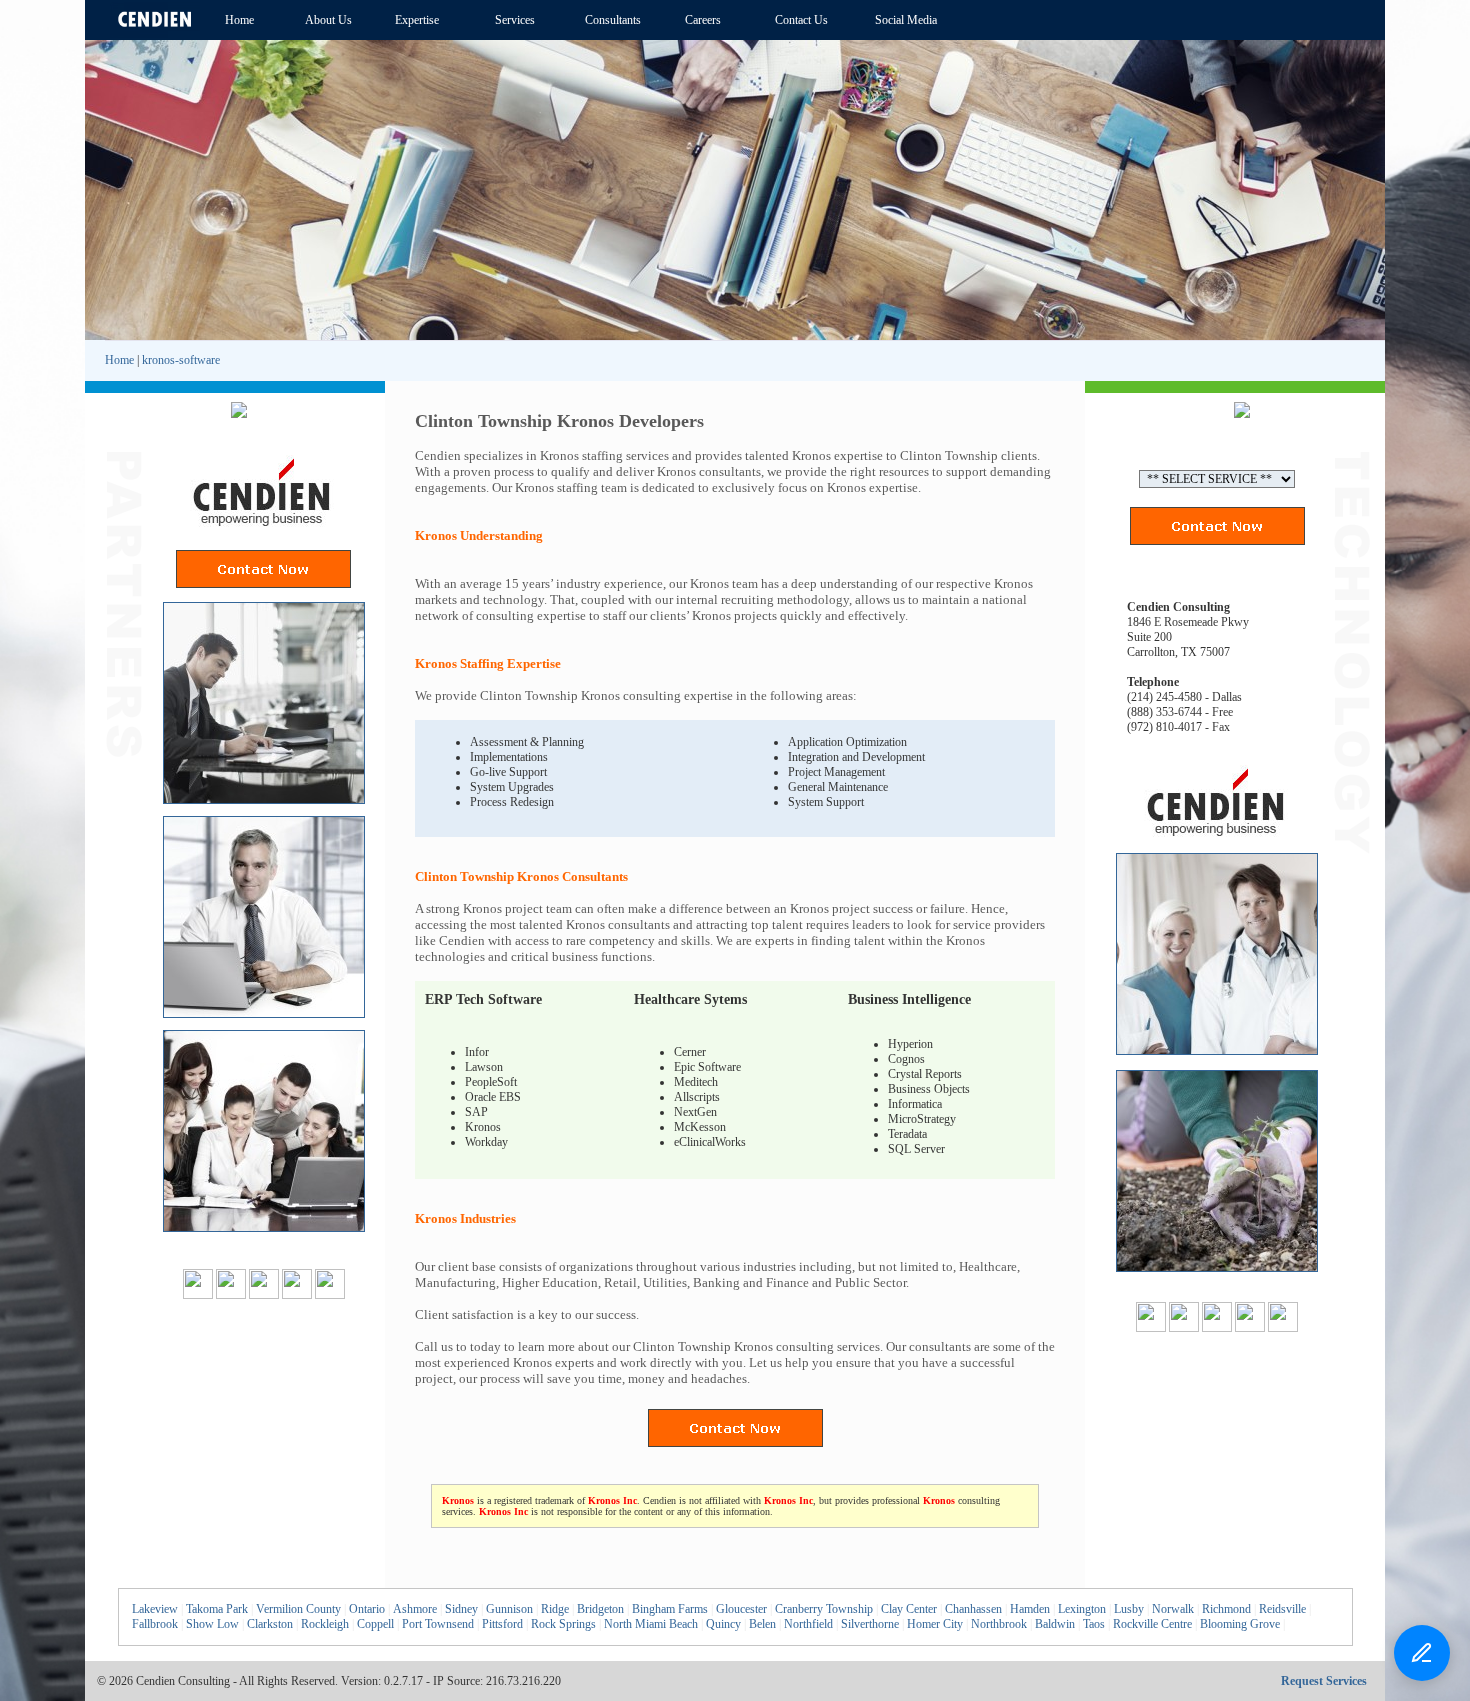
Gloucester (741, 1609)
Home (119, 360)
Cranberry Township (824, 1609)
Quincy (723, 1624)
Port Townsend (438, 1624)
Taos (1094, 1624)
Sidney (461, 1609)
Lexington (1082, 1609)
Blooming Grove (1240, 1624)
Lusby (1129, 1609)
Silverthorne (870, 1624)
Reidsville (1282, 1609)
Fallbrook (155, 1624)
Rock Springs (563, 1624)
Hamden (1030, 1609)
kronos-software (181, 360)
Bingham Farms (670, 1609)
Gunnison (509, 1609)
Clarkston (270, 1624)
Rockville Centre (1152, 1624)
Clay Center (909, 1609)
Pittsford (502, 1624)
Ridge (555, 1609)
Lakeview (155, 1609)
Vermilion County (298, 1609)
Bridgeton (600, 1609)
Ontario (367, 1609)
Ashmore (415, 1609)
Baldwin (1055, 1624)
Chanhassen (973, 1609)
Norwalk (1173, 1609)
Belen (762, 1624)
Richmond (1226, 1609)
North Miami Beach (651, 1624)
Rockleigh (325, 1624)
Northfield (808, 1624)
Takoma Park (217, 1609)
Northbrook (999, 1624)
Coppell (375, 1624)
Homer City (935, 1624)
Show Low (212, 1624)
